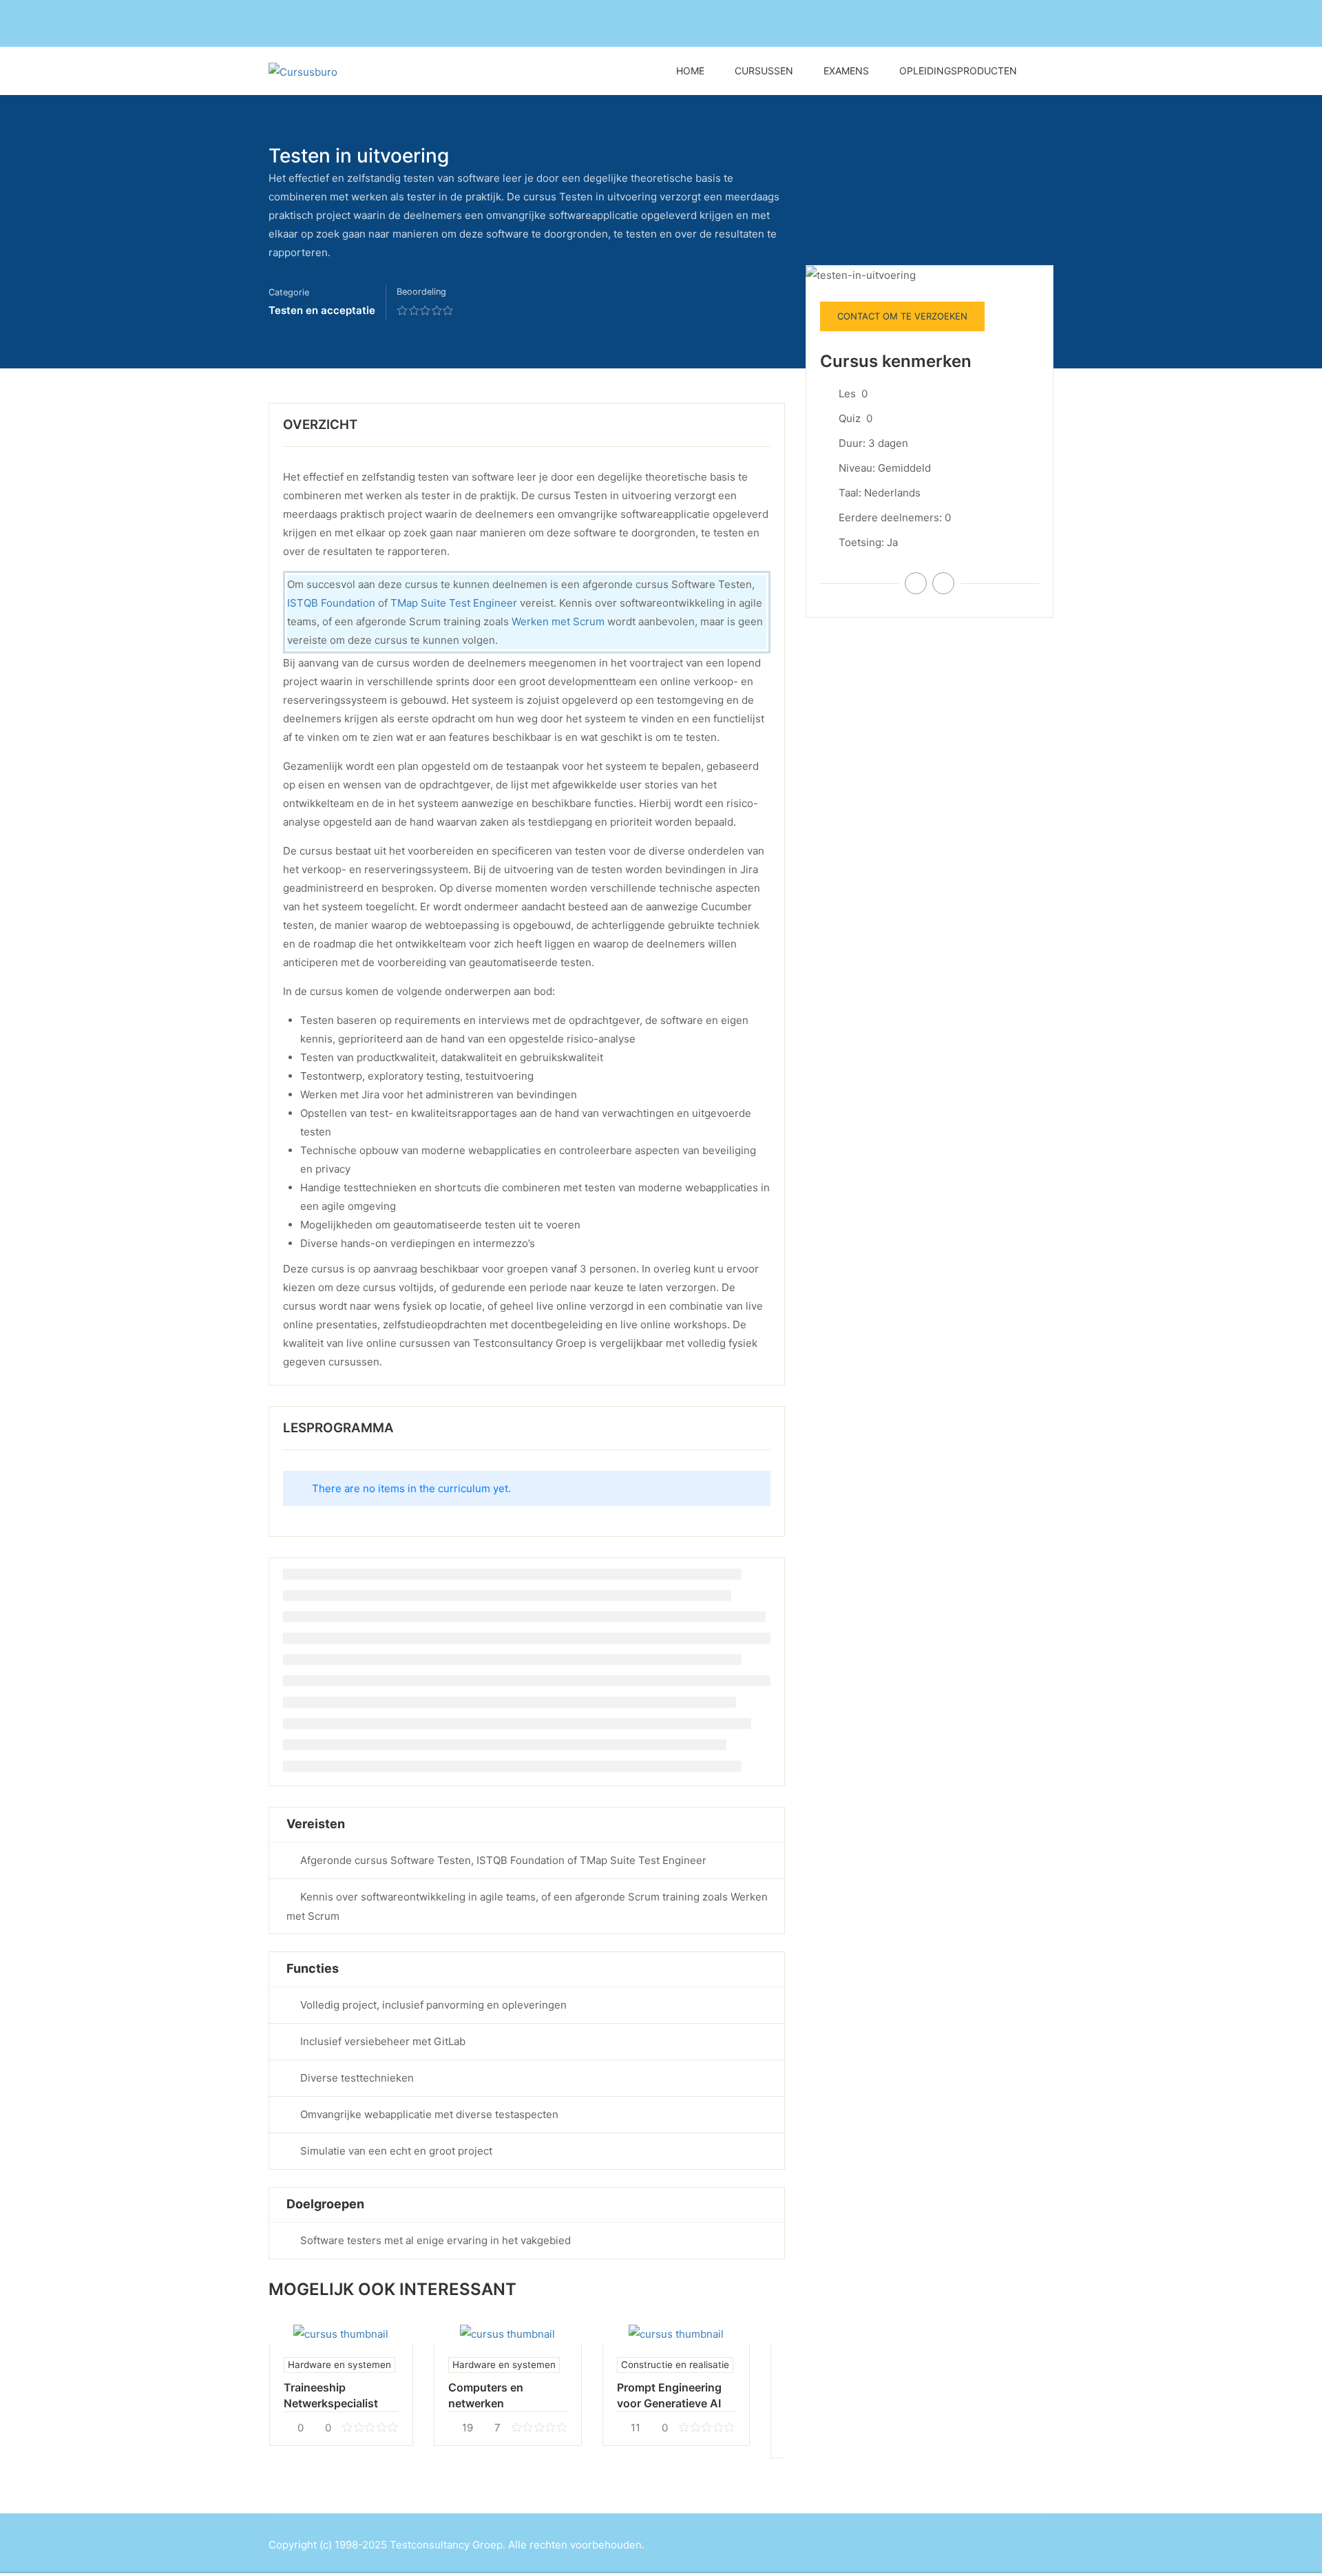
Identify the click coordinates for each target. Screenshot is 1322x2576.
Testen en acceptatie (322, 310)
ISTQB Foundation (331, 603)
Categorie (289, 292)
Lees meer (341, 2333)
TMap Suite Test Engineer (454, 603)
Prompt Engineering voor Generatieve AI (669, 2395)
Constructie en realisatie (675, 2365)
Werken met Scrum (558, 621)
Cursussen (764, 71)
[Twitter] (943, 583)
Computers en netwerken (486, 2395)
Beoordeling (421, 292)
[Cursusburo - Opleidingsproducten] (389, 71)
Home (690, 71)
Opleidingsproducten (958, 71)
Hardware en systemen (339, 2365)
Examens (846, 71)
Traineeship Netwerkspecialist (331, 2395)
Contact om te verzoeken (902, 316)
